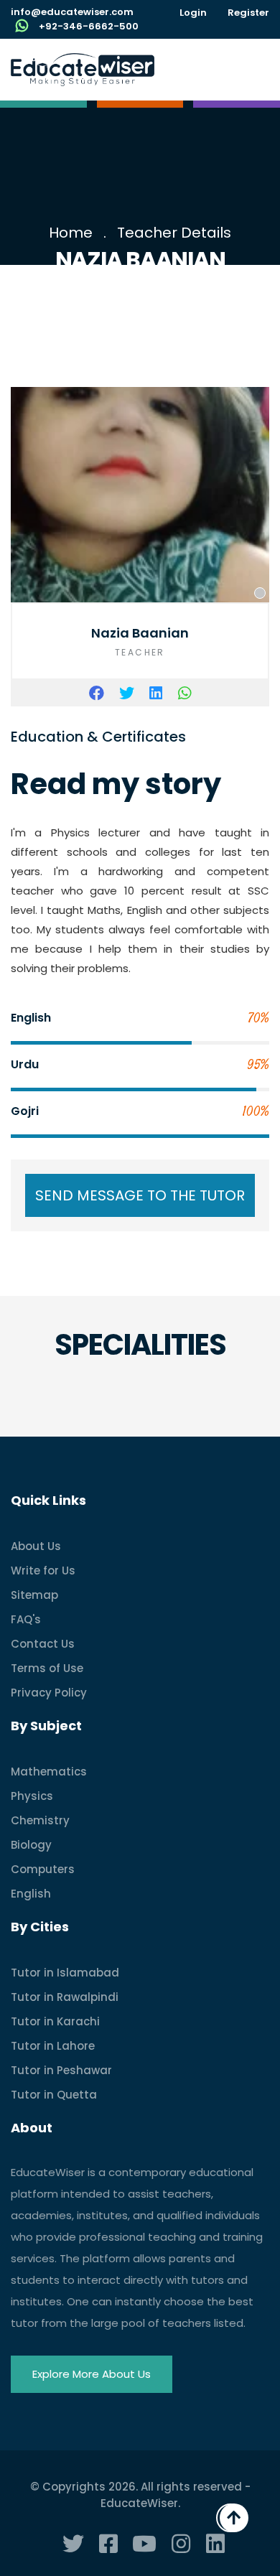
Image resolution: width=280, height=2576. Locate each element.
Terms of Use (47, 1668)
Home (71, 233)
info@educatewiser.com (72, 12)
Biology (31, 1845)
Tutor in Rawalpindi (65, 1997)
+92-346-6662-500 (89, 26)
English (31, 1894)
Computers (43, 1869)
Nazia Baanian (140, 633)
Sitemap (34, 1595)
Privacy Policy (49, 1693)
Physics (32, 1796)
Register (248, 13)
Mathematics (49, 1772)
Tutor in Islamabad (65, 1973)
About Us (36, 1546)
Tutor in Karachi (55, 2021)
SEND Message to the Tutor (140, 1195)
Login (193, 13)
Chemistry (40, 1820)
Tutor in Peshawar (61, 2070)
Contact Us (43, 1644)
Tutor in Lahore (53, 2046)
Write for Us (43, 1571)
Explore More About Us (92, 2374)
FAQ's (26, 1619)
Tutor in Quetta (54, 2095)
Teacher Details (174, 233)
